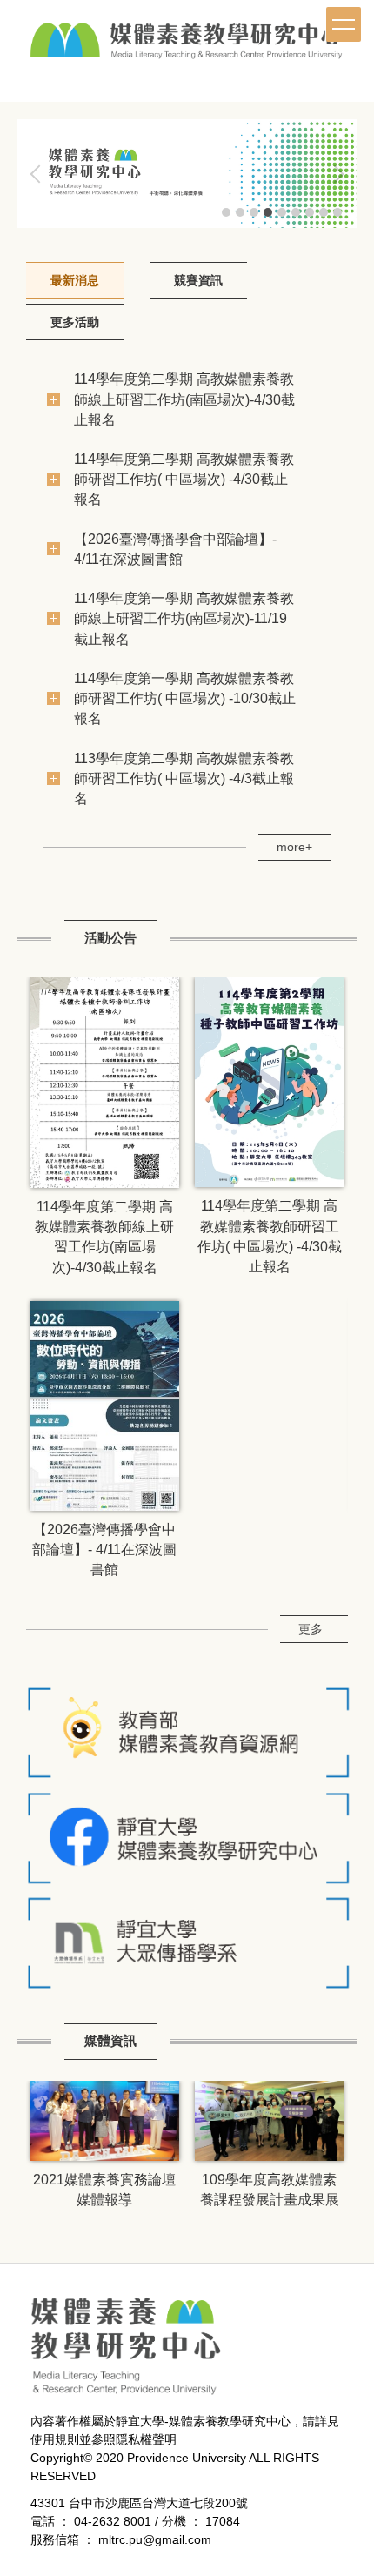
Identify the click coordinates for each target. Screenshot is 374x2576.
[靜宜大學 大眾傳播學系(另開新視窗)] (187, 1943)
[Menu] (344, 24)
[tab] (226, 212)
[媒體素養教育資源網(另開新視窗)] (187, 1731)
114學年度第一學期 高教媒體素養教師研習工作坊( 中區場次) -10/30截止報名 (185, 698)
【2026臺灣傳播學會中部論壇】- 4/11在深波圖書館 (104, 1549)
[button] (39, 174)
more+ (294, 847)
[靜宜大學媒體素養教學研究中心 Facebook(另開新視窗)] (187, 1837)
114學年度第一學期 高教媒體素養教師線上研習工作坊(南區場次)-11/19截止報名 (184, 618)
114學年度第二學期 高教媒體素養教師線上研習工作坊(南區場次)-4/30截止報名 (184, 399)
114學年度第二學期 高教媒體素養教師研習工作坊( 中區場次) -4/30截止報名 (184, 479)
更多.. (314, 1629)
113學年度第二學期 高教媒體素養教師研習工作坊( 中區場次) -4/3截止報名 (184, 778)
